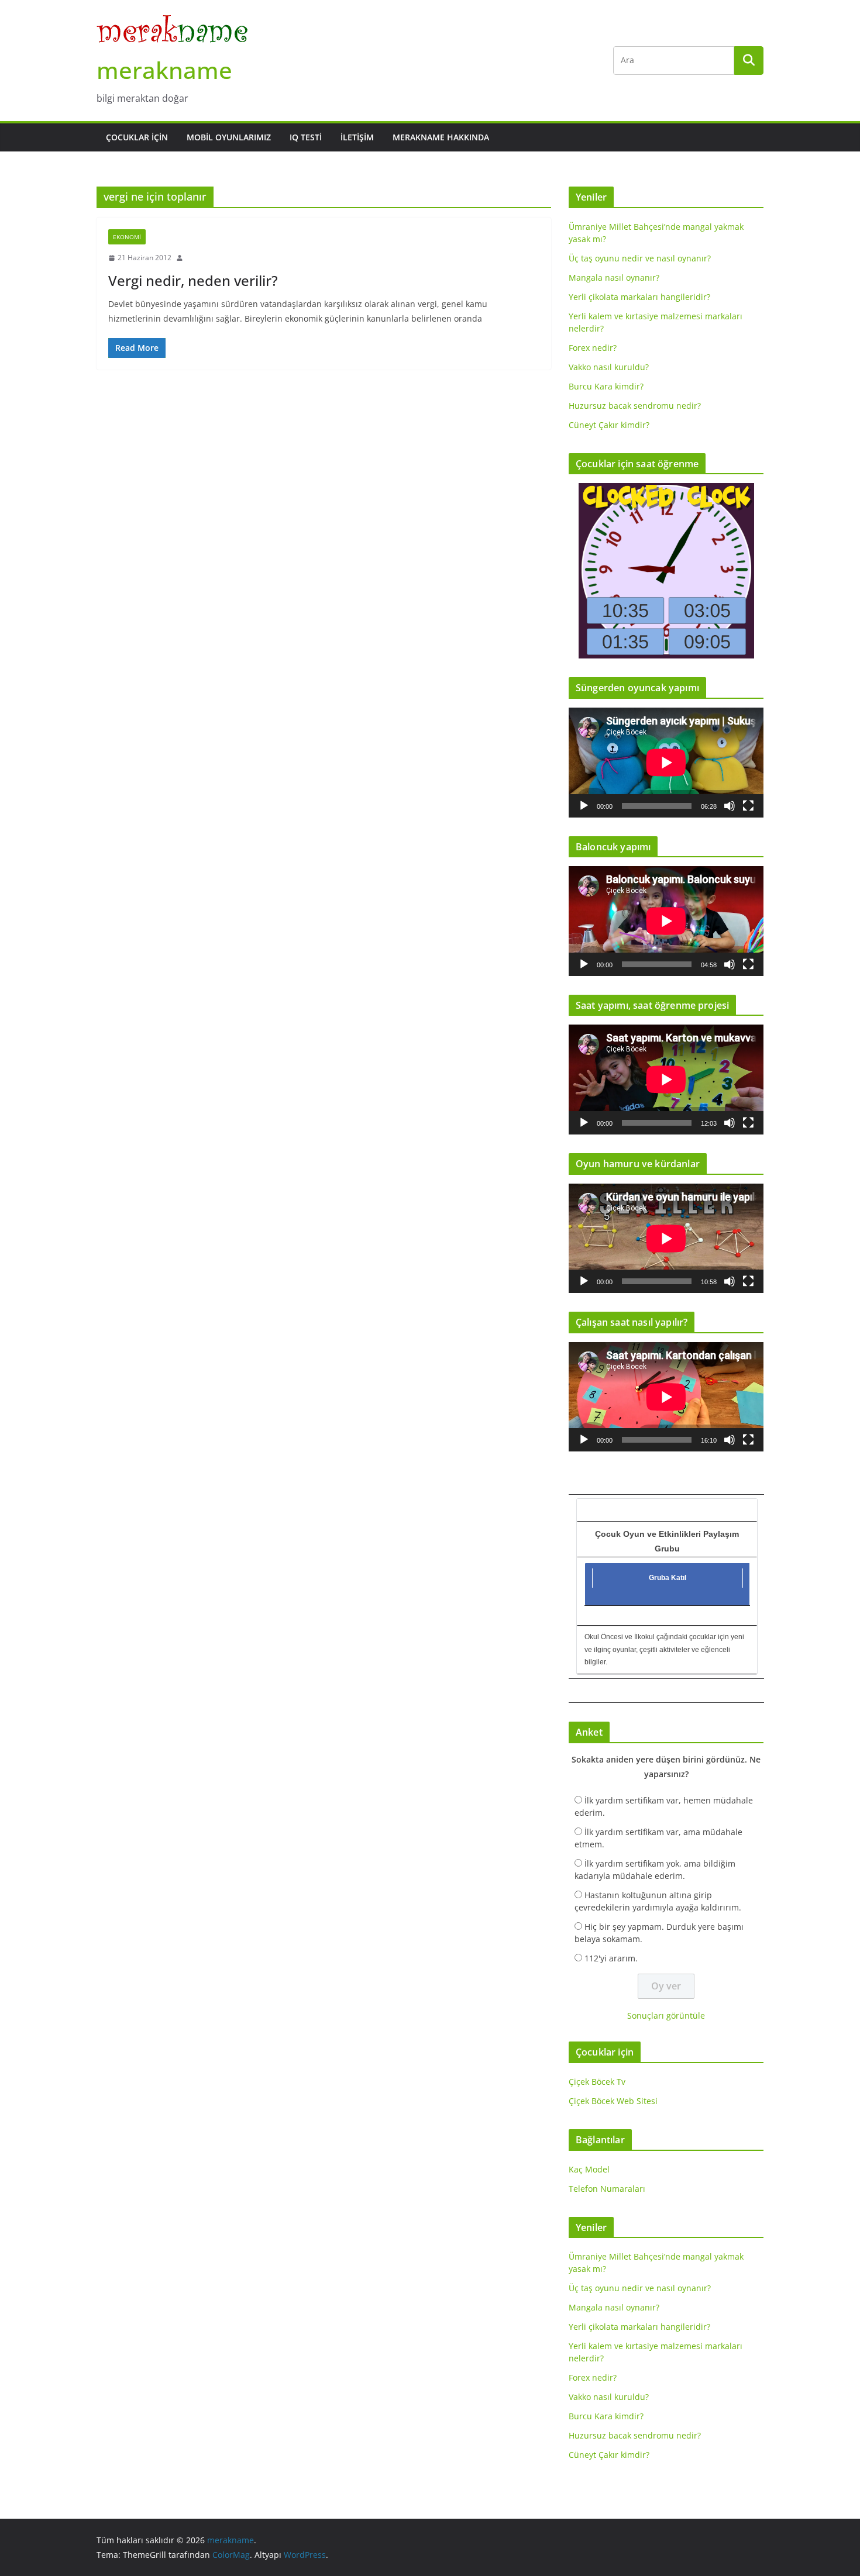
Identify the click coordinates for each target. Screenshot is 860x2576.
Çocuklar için (137, 137)
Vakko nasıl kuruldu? (609, 367)
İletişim (357, 137)
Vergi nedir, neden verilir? (193, 280)
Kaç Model (589, 2169)
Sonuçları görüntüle (666, 2015)
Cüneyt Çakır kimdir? (609, 425)
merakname (164, 70)
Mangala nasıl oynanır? (614, 277)
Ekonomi (127, 237)
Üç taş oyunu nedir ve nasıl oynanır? (640, 258)
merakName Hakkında (441, 137)
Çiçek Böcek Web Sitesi (613, 2101)
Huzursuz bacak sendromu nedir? (635, 406)
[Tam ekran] (748, 806)
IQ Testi (306, 137)
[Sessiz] (730, 806)
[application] (666, 762)
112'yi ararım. (611, 1958)
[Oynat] (584, 806)
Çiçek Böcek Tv (597, 2082)
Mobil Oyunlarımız (229, 137)
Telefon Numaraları (607, 2189)
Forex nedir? (593, 348)
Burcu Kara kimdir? (606, 386)
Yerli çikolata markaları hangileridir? (639, 297)
